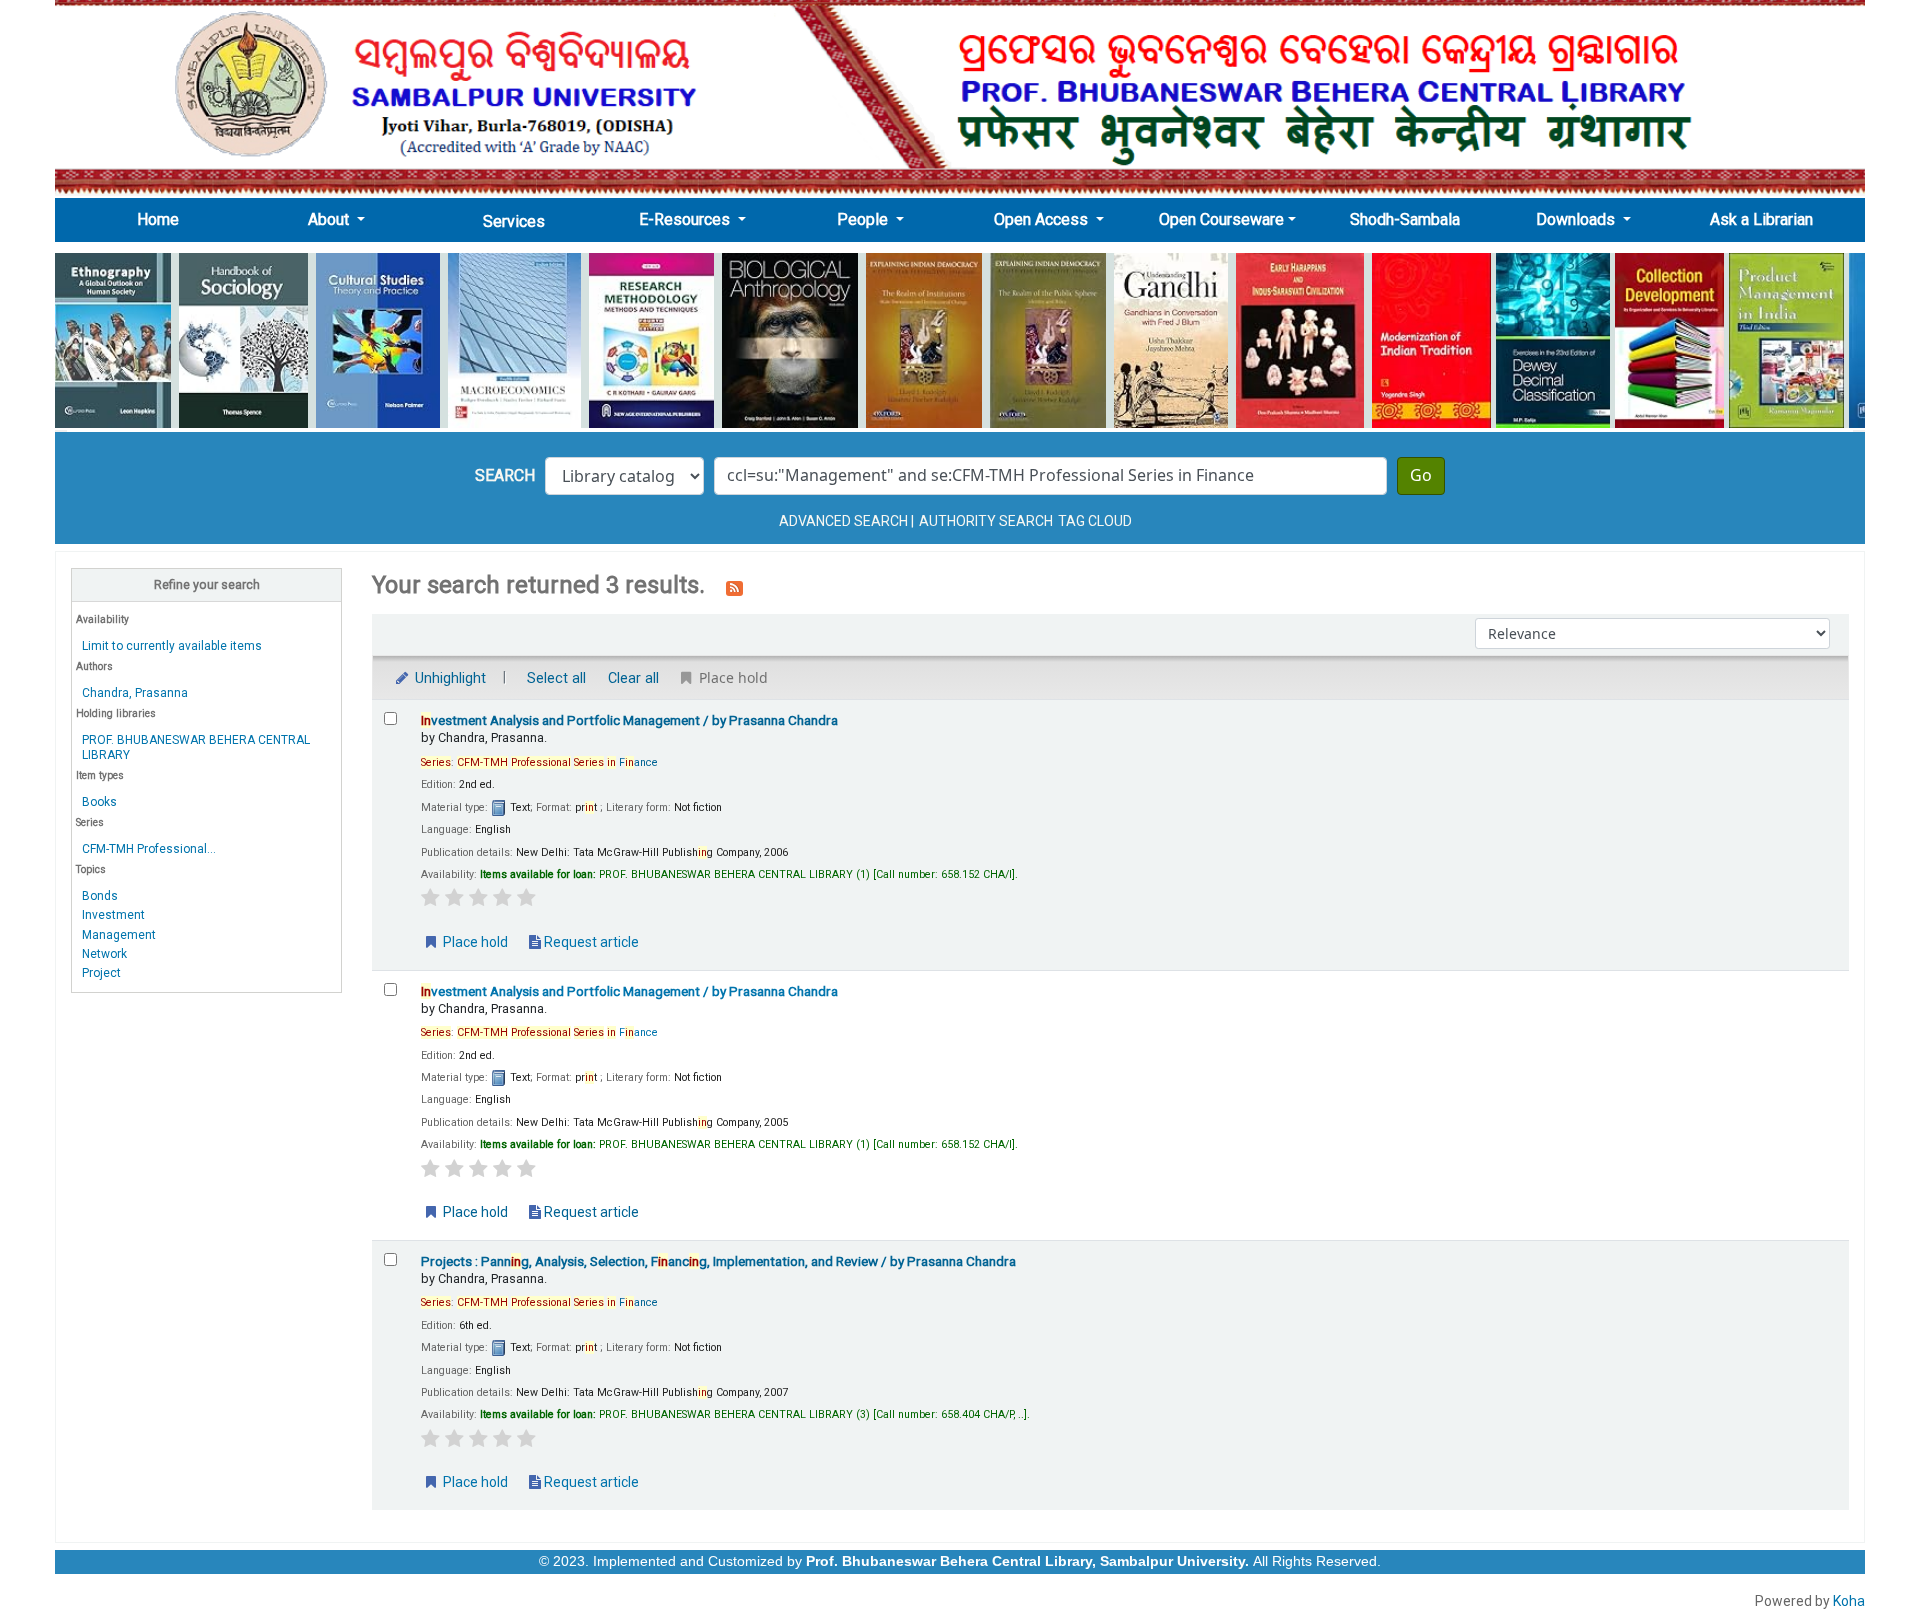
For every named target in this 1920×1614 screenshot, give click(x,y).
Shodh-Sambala (1405, 219)
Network (104, 954)
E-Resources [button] (686, 219)
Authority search (986, 521)
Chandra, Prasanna (135, 693)
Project (101, 973)
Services (514, 221)
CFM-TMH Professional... (149, 849)
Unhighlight (448, 678)
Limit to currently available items (172, 646)
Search (505, 475)
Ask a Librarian (1761, 219)
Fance (557, 762)
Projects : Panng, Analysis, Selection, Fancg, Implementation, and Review (718, 1261)
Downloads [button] (1577, 219)
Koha (1849, 1601)
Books (99, 802)
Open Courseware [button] (1221, 219)
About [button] (330, 219)
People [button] (864, 219)
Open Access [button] (1043, 219)
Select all (556, 678)
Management (119, 935)
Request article (590, 942)
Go (1421, 476)
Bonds (100, 896)
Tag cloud (1095, 521)
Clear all (633, 678)
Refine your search (207, 584)
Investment (113, 915)
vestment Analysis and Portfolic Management (629, 720)
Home (164, 219)
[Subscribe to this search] (734, 587)
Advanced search (843, 521)
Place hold (474, 942)
